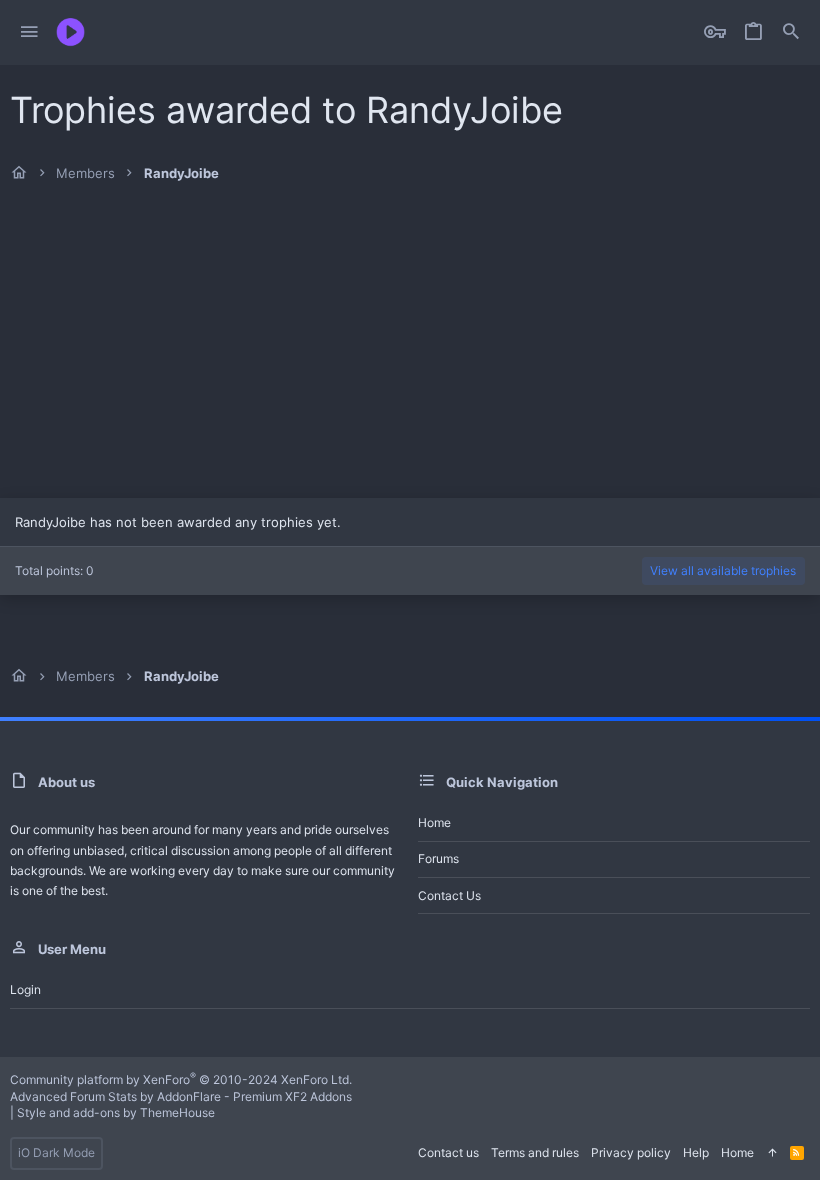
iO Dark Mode (56, 1152)
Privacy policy (631, 1152)
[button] (29, 32)
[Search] (791, 32)
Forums (438, 858)
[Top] (772, 1153)
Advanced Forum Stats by (181, 1096)
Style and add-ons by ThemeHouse (116, 1112)
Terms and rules (535, 1152)
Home (434, 822)
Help (696, 1152)
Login (25, 989)
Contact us (449, 895)
